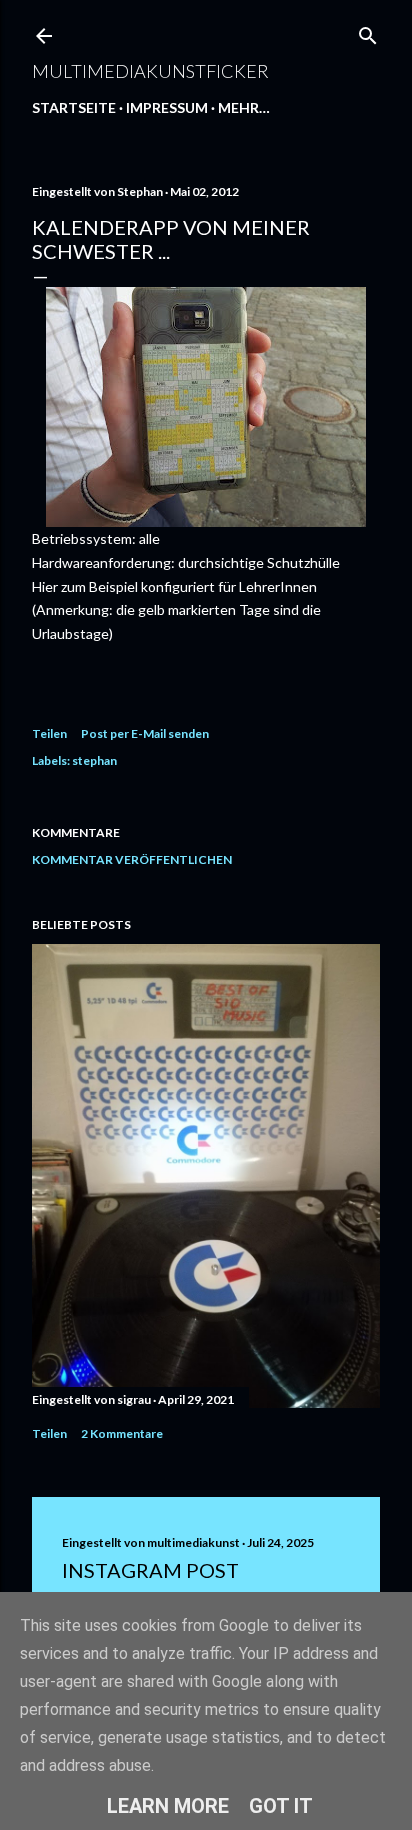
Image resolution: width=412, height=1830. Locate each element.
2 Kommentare (122, 1433)
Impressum (167, 107)
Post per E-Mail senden (145, 733)
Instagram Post (150, 1570)
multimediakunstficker (150, 71)
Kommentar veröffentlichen (132, 859)
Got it (281, 1806)
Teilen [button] (49, 733)
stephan (94, 760)
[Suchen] (368, 31)
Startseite (74, 107)
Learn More (168, 1806)
